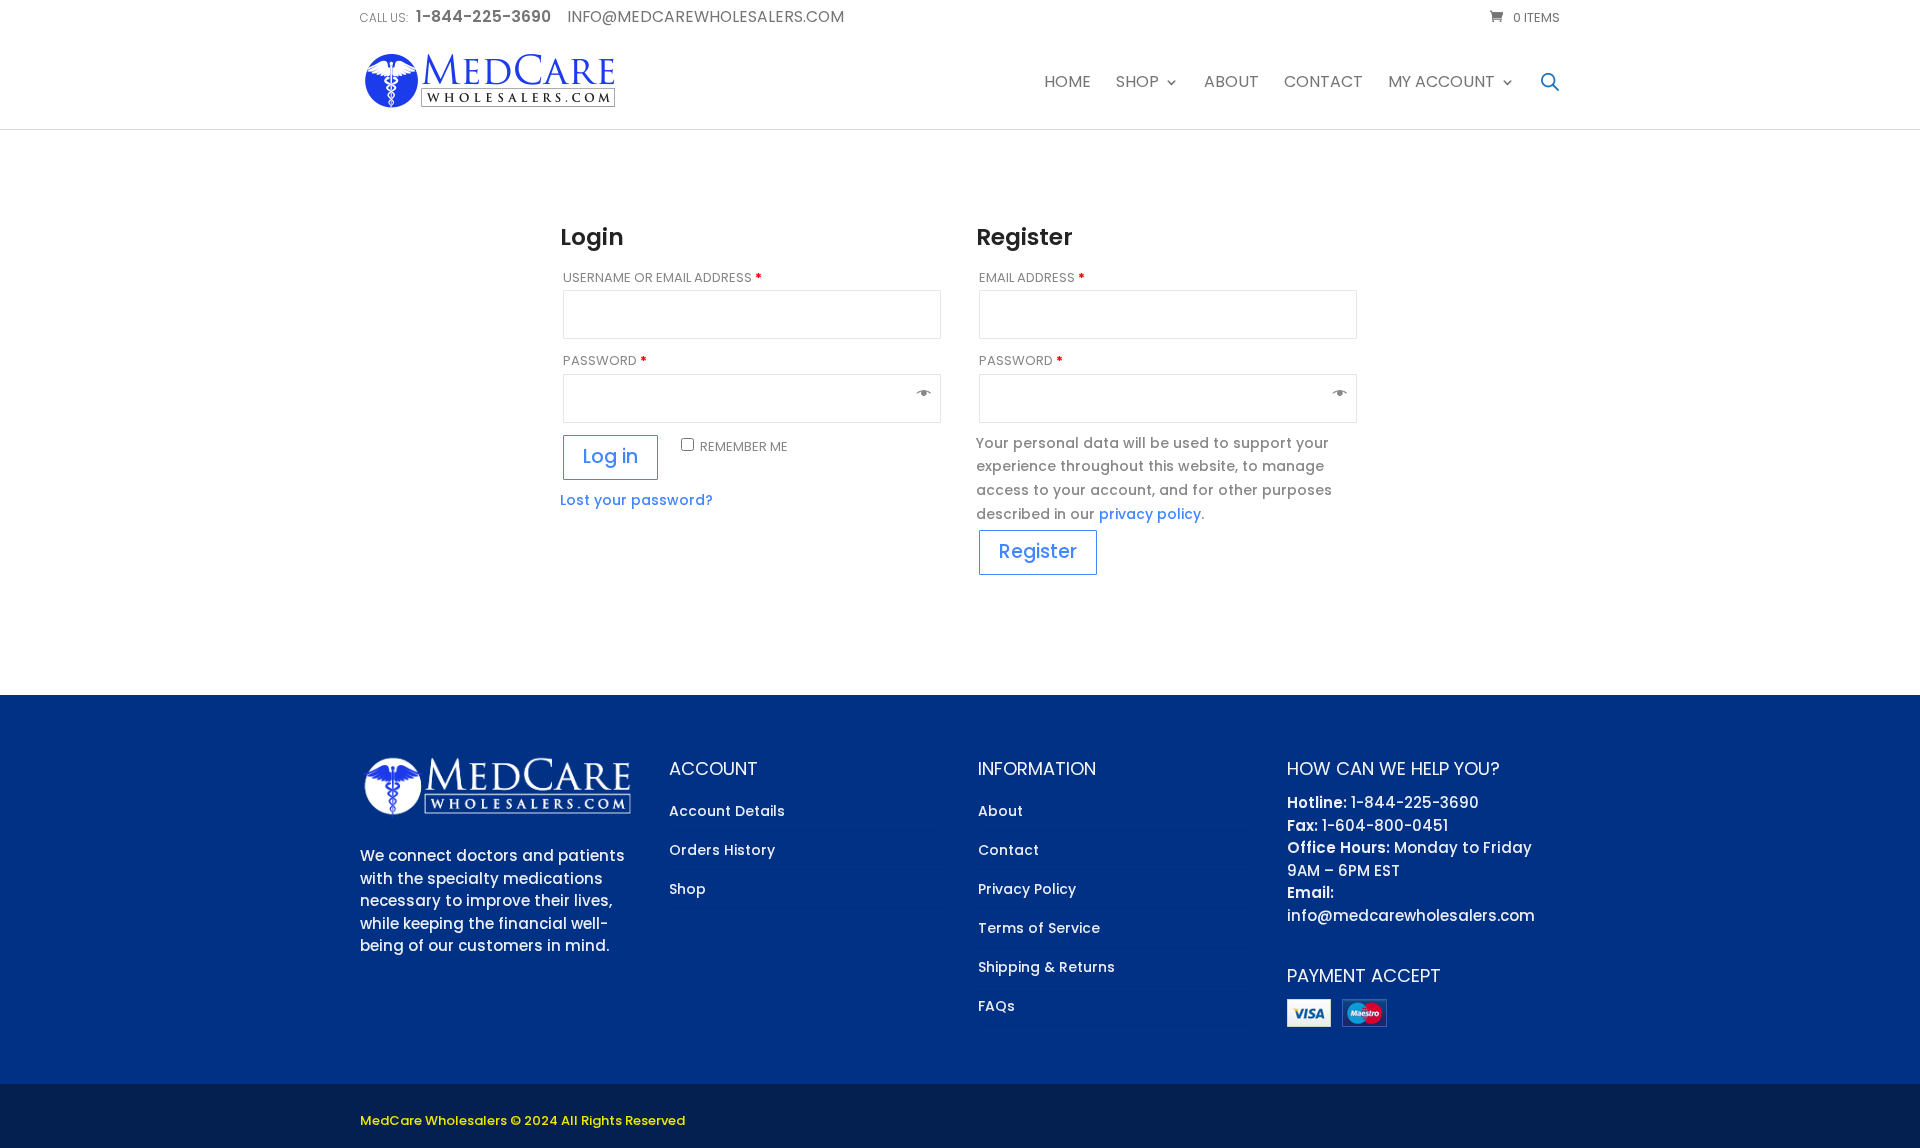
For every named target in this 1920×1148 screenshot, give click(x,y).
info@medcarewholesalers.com (1411, 915)
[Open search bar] (1550, 81)
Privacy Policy (1027, 889)
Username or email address (662, 277)
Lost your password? (636, 500)
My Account (1441, 83)
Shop (1137, 83)
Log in (610, 456)
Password (605, 360)
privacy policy (1150, 514)
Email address (1032, 277)
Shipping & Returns (1046, 967)
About (1231, 83)
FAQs (996, 1006)
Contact (1323, 83)
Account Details (727, 811)
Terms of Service (1039, 928)
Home (1067, 83)
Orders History (722, 850)
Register (1038, 551)
